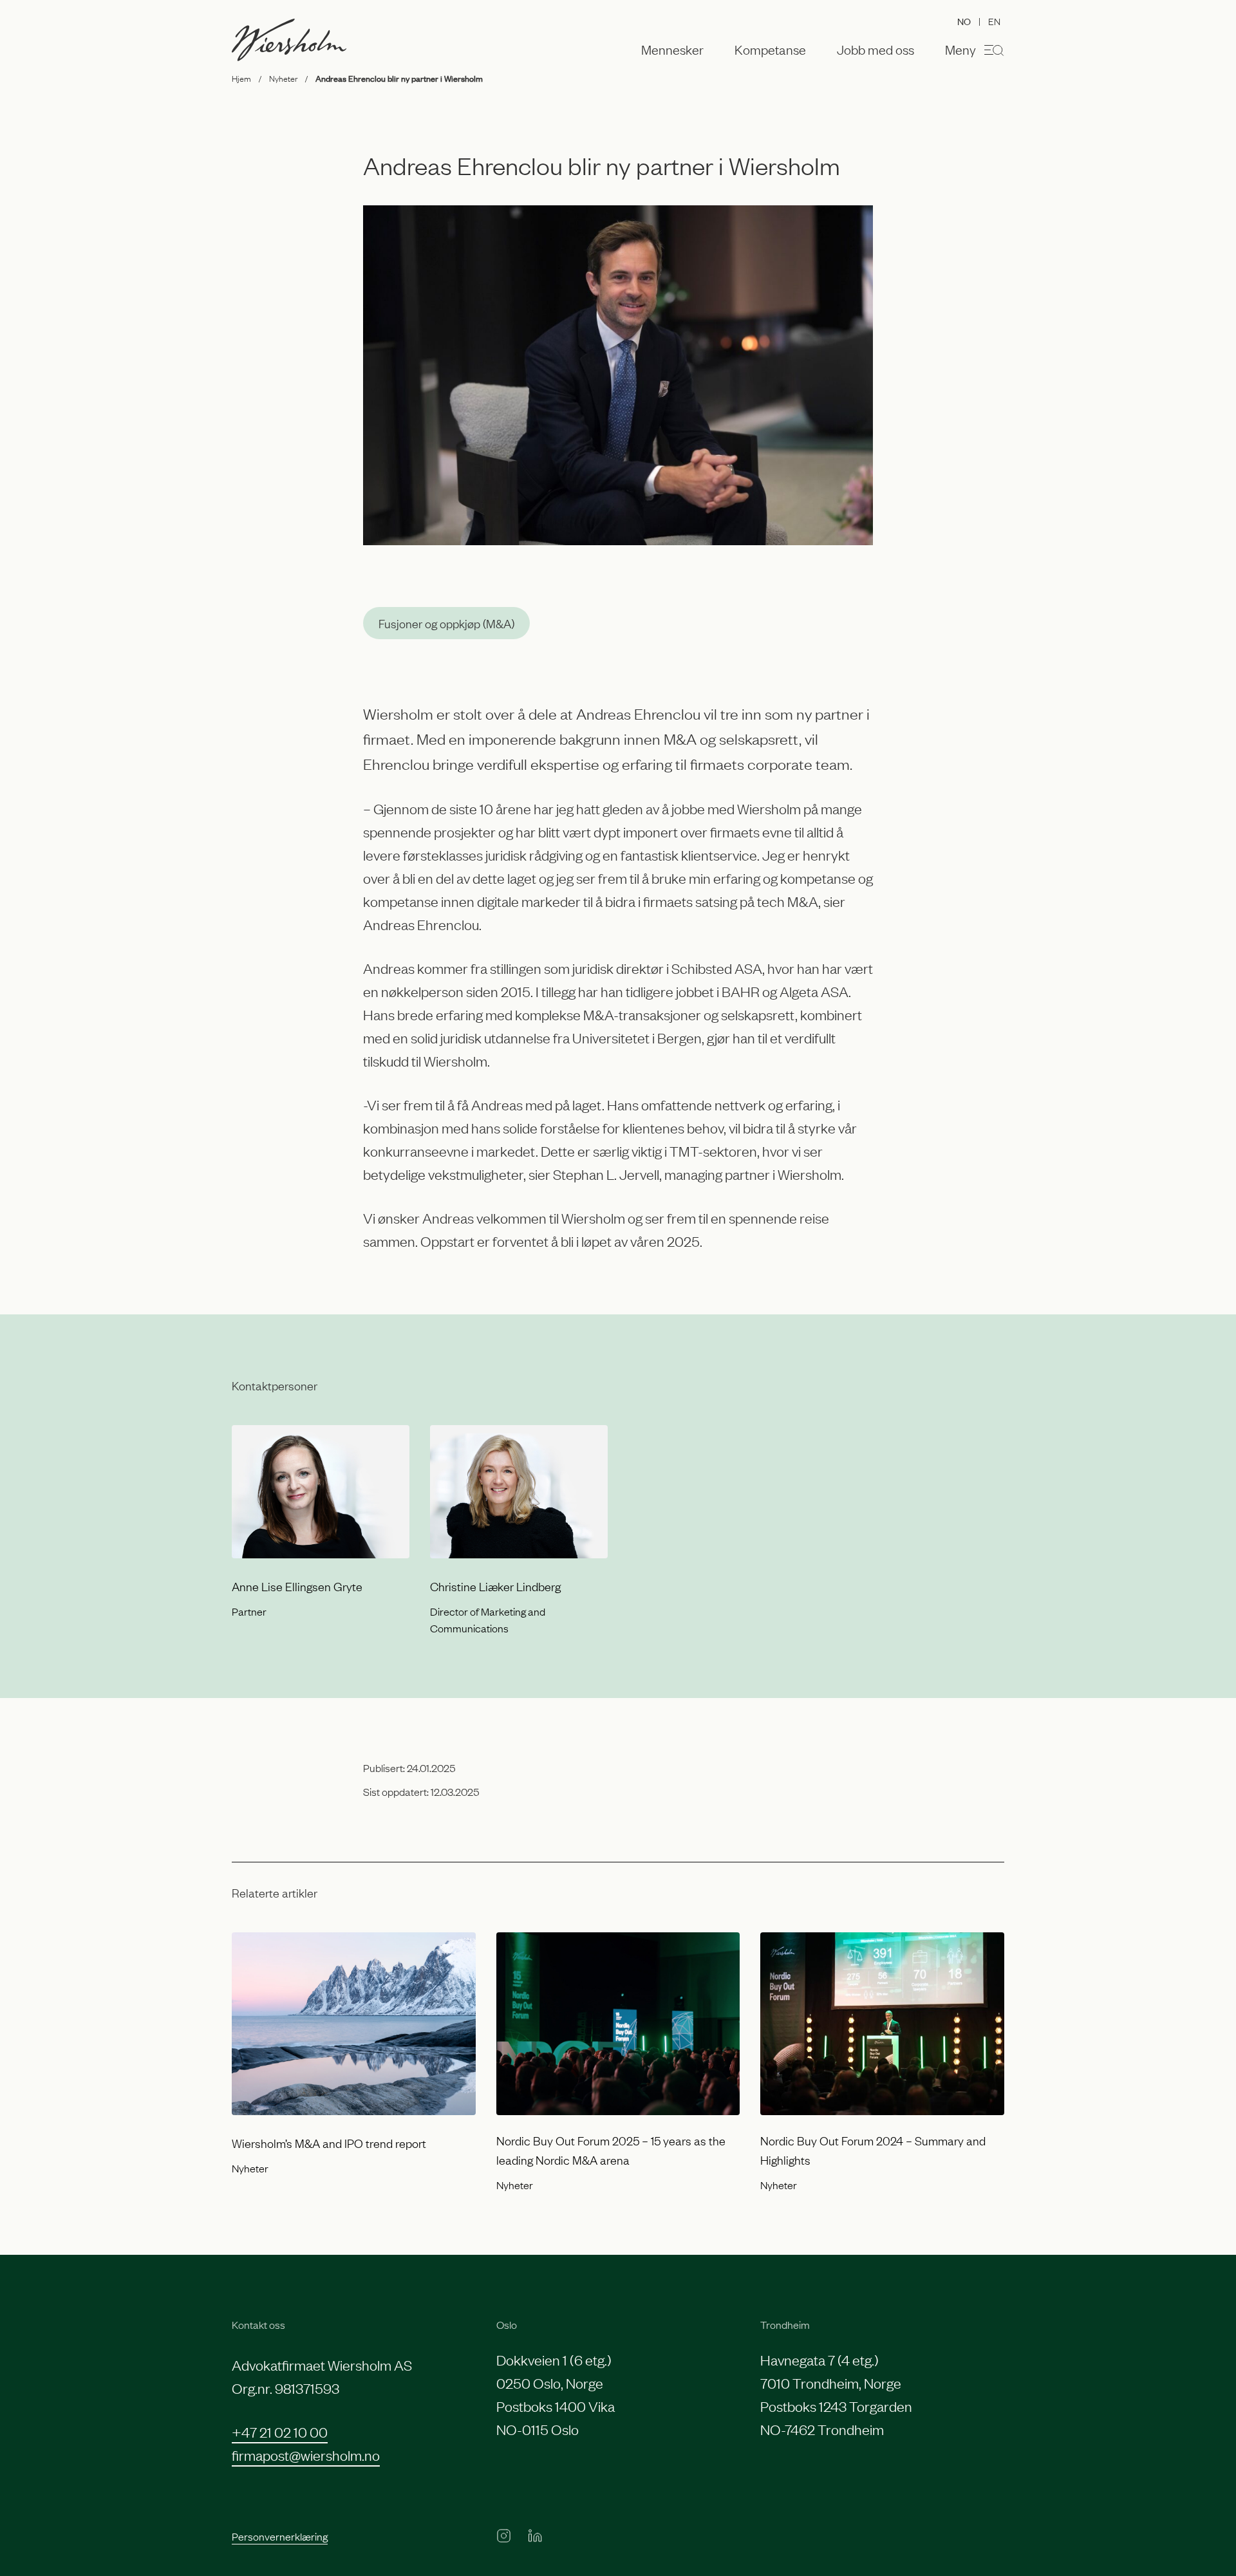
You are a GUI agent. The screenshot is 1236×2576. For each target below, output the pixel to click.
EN (994, 21)
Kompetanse (770, 50)
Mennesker (672, 50)
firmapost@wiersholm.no (306, 2455)
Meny (960, 49)
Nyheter (283, 78)
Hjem (241, 78)
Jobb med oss (876, 50)
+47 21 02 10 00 (280, 2431)
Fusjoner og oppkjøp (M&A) (446, 623)
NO (964, 21)
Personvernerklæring (280, 2536)
